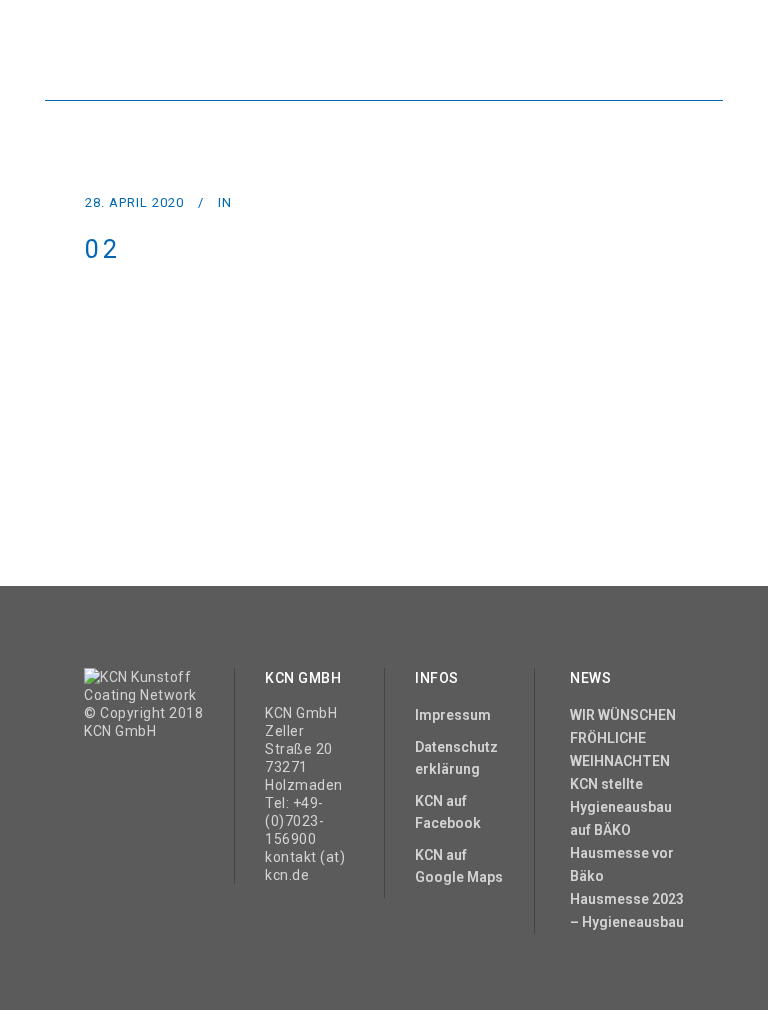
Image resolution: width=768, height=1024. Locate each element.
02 (103, 249)
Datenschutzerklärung (456, 758)
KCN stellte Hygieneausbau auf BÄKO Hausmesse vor (622, 818)
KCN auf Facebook (448, 812)
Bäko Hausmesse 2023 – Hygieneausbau (627, 899)
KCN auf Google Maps (459, 866)
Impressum (453, 715)
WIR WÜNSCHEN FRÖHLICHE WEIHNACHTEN (623, 738)
